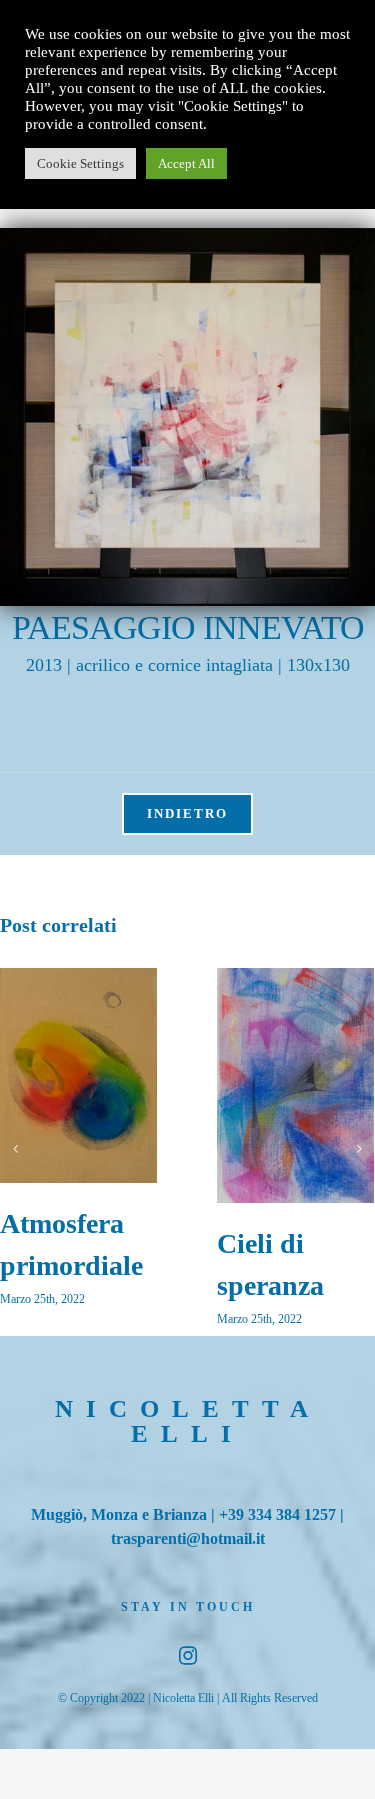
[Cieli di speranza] (295, 1085)
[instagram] (188, 1655)
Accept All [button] (186, 163)
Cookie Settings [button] (80, 163)
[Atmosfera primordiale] (78, 1075)
